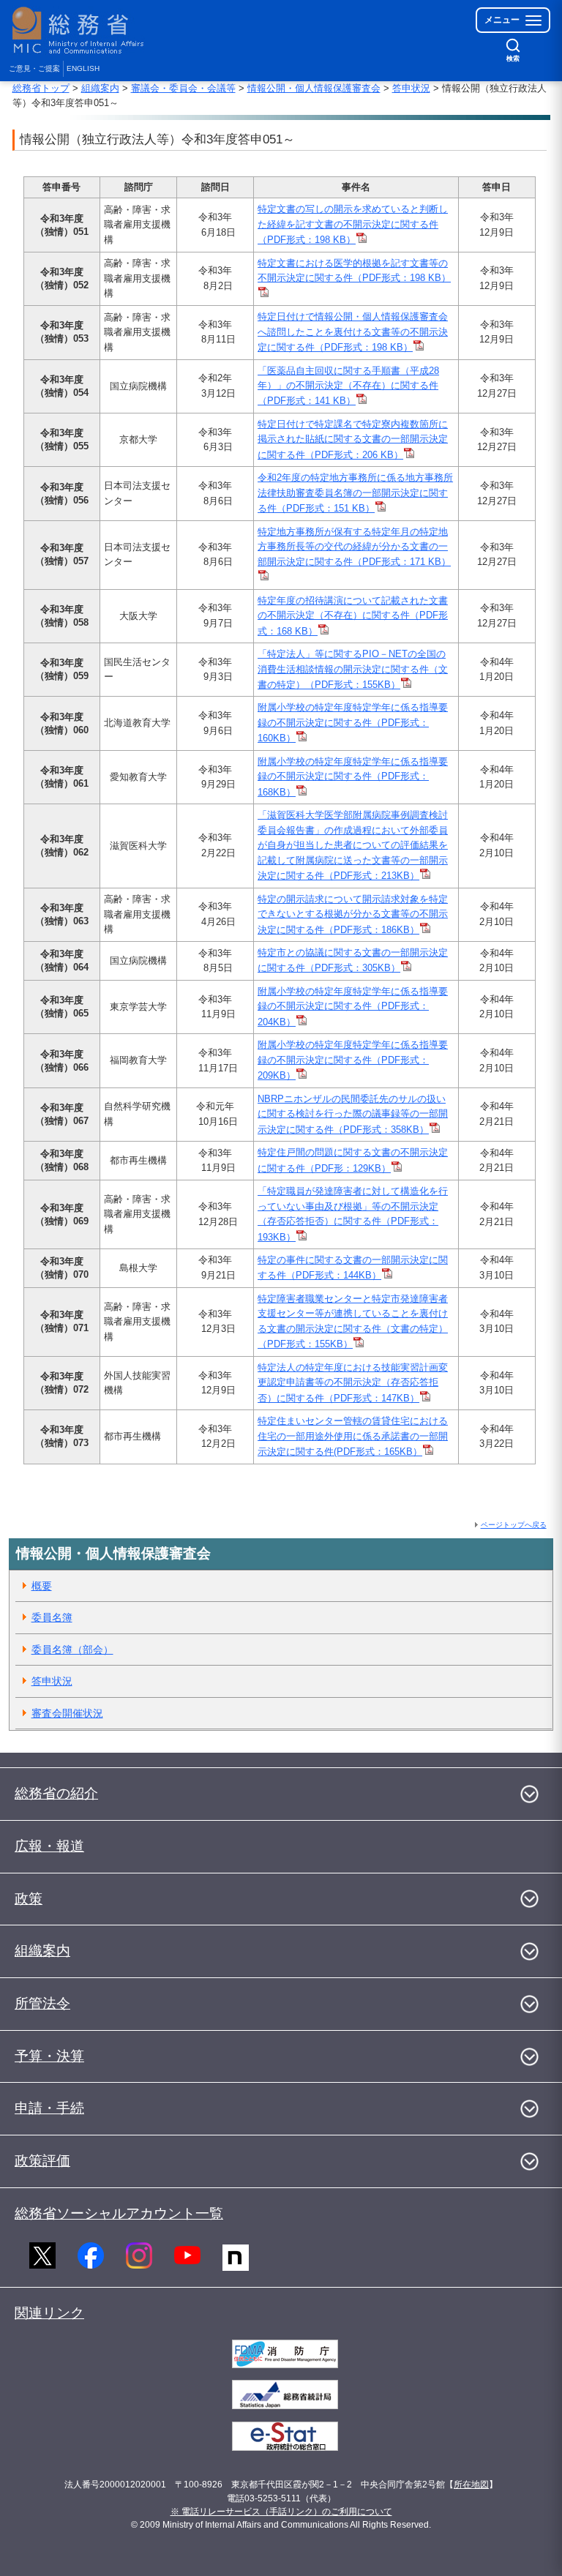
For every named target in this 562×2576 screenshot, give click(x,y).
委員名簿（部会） (72, 1650)
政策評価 (42, 2161)
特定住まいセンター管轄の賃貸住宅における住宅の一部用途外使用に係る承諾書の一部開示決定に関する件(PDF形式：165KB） (353, 1436)
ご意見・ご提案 (34, 68)
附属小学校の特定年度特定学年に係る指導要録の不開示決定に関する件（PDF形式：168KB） (353, 777)
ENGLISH (83, 68)
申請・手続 (49, 2108)
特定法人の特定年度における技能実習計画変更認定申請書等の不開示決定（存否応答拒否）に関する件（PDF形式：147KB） (353, 1383)
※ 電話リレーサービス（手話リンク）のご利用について (281, 2512)
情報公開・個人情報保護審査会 (314, 88)
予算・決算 (49, 2056)
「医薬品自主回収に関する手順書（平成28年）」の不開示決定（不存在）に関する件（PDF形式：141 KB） (348, 386)
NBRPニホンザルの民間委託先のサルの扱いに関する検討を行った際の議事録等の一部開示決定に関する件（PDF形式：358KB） (353, 1114)
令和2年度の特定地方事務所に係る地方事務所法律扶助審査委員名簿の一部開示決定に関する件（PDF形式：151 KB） (355, 493)
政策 (29, 1899)
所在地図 (471, 2485)
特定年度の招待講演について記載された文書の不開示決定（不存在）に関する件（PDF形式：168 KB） (353, 616)
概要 (42, 1586)
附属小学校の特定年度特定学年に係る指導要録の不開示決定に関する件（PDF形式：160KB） (353, 723)
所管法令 (42, 2003)
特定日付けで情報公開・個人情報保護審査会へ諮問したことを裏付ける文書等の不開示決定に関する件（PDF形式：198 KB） (353, 332)
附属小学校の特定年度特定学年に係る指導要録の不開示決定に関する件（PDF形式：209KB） (353, 1060)
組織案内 (100, 88)
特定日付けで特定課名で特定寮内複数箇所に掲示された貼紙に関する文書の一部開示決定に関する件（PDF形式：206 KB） (353, 439)
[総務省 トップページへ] (81, 30)
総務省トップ (41, 88)
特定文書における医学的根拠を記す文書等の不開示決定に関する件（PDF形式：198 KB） (354, 270)
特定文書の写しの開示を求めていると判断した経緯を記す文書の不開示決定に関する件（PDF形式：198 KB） (353, 224)
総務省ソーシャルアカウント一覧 (119, 2213)
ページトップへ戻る (514, 1525)
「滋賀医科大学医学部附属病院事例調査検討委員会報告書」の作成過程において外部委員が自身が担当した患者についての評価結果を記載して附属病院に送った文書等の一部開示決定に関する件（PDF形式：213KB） (353, 845)
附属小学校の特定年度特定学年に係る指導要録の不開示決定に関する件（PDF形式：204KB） (353, 1007)
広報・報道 (49, 1846)
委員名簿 (52, 1617)
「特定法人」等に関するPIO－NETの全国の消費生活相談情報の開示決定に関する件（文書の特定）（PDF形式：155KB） (353, 669)
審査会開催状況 (67, 1713)
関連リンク (49, 2313)
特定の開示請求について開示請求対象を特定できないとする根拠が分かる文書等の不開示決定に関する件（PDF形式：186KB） (353, 914)
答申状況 (411, 88)
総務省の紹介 (56, 1793)
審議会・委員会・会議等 (183, 88)
